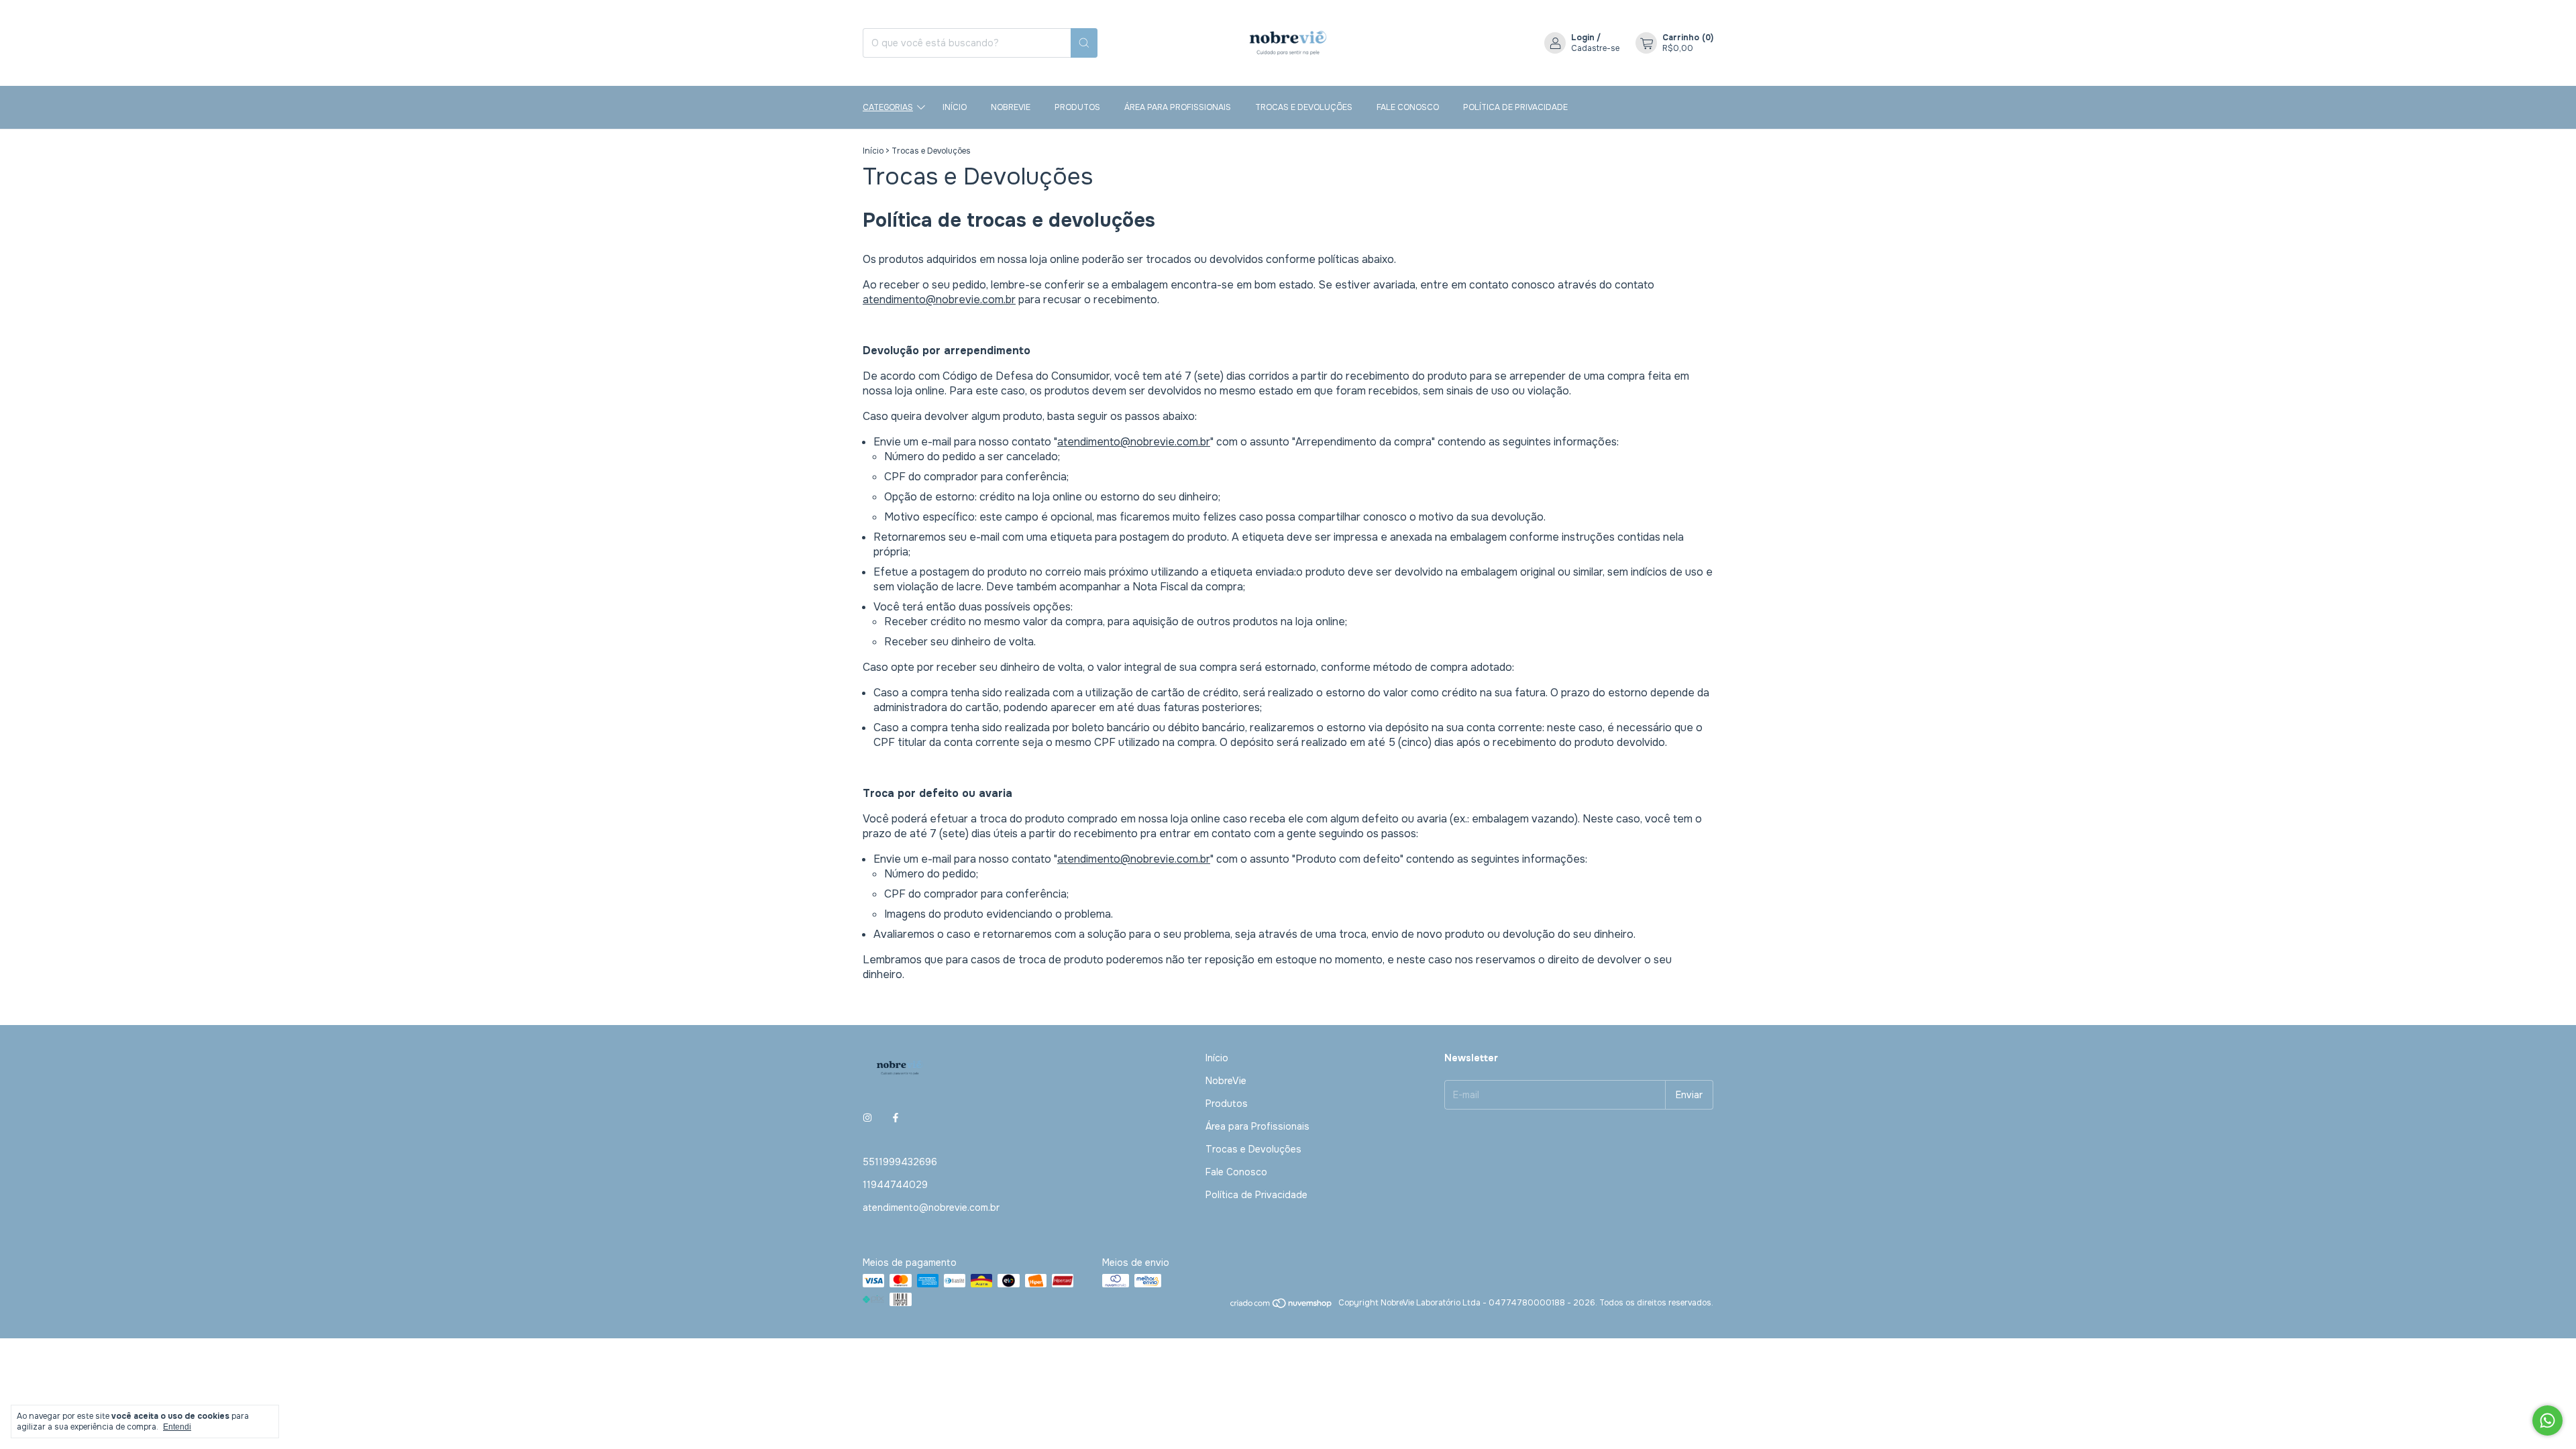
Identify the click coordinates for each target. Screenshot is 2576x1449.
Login (1583, 38)
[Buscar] (1084, 43)
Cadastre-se (1595, 48)
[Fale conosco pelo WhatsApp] (2547, 1420)
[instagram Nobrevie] (867, 1118)
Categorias (888, 107)
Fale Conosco (1408, 107)
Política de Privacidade (1515, 107)
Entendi (177, 1427)
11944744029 (895, 1185)
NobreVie (1011, 107)
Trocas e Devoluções (1304, 107)
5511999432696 (900, 1162)
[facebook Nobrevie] (896, 1118)
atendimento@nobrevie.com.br (939, 300)
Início (955, 107)
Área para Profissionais (1178, 107)
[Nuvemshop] (1282, 1306)
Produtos (1077, 107)
